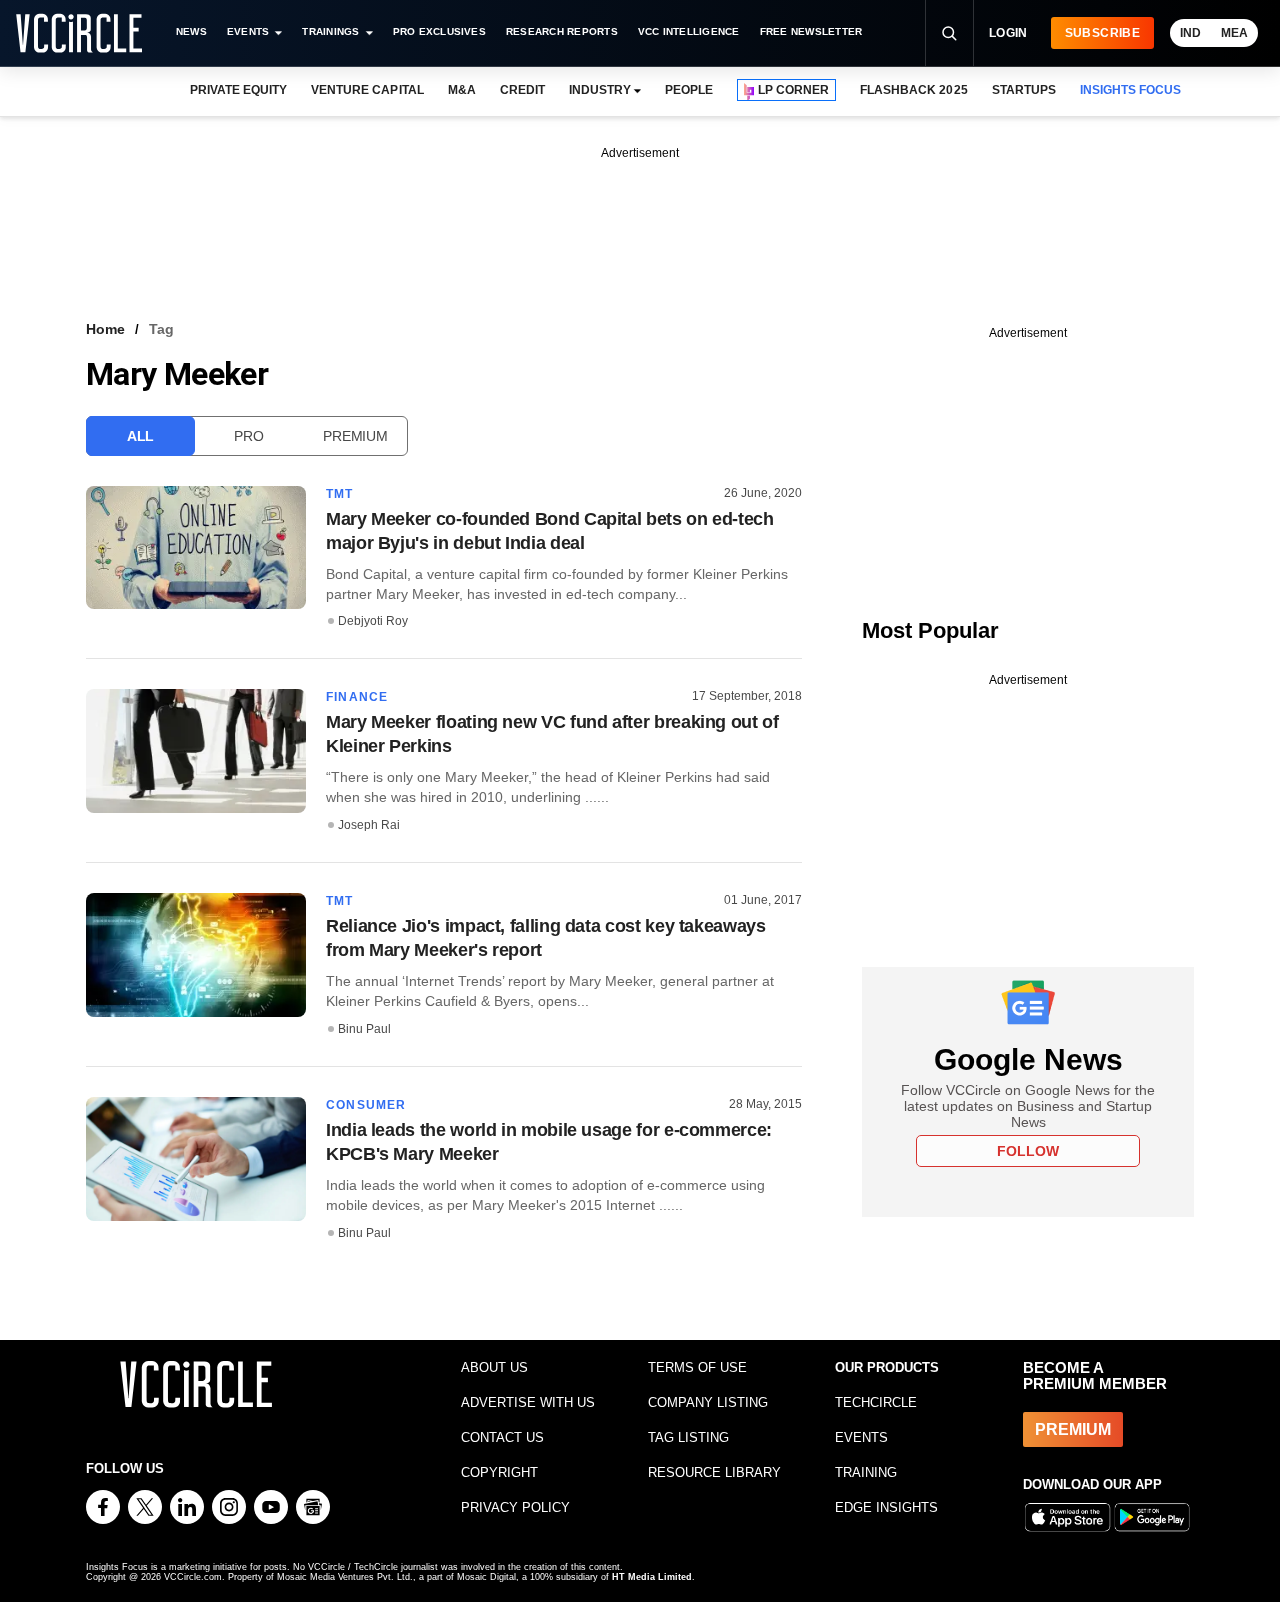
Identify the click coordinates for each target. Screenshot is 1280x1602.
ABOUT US (494, 1367)
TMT (340, 494)
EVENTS (861, 1437)
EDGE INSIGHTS (886, 1507)
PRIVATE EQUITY (238, 90)
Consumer (366, 1105)
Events (248, 31)
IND (1190, 33)
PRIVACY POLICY (515, 1507)
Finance (357, 697)
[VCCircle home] (79, 33)
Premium (355, 436)
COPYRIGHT (499, 1472)
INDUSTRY (600, 90)
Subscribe (1102, 33)
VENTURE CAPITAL (367, 90)
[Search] (949, 33)
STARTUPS (1024, 90)
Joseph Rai (369, 825)
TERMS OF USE (697, 1367)
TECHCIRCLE (876, 1402)
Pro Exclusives (439, 31)
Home (105, 329)
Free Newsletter (811, 31)
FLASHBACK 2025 (913, 90)
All (140, 436)
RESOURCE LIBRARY (714, 1472)
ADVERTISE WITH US (528, 1402)
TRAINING (866, 1472)
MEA (1234, 33)
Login (1008, 33)
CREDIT (522, 90)
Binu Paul (364, 1029)
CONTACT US (502, 1437)
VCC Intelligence (689, 31)
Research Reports (562, 31)
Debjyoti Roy (373, 621)
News (191, 31)
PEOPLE (689, 90)
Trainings (330, 31)
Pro (248, 436)
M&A (462, 90)
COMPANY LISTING (708, 1402)
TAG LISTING (688, 1437)
